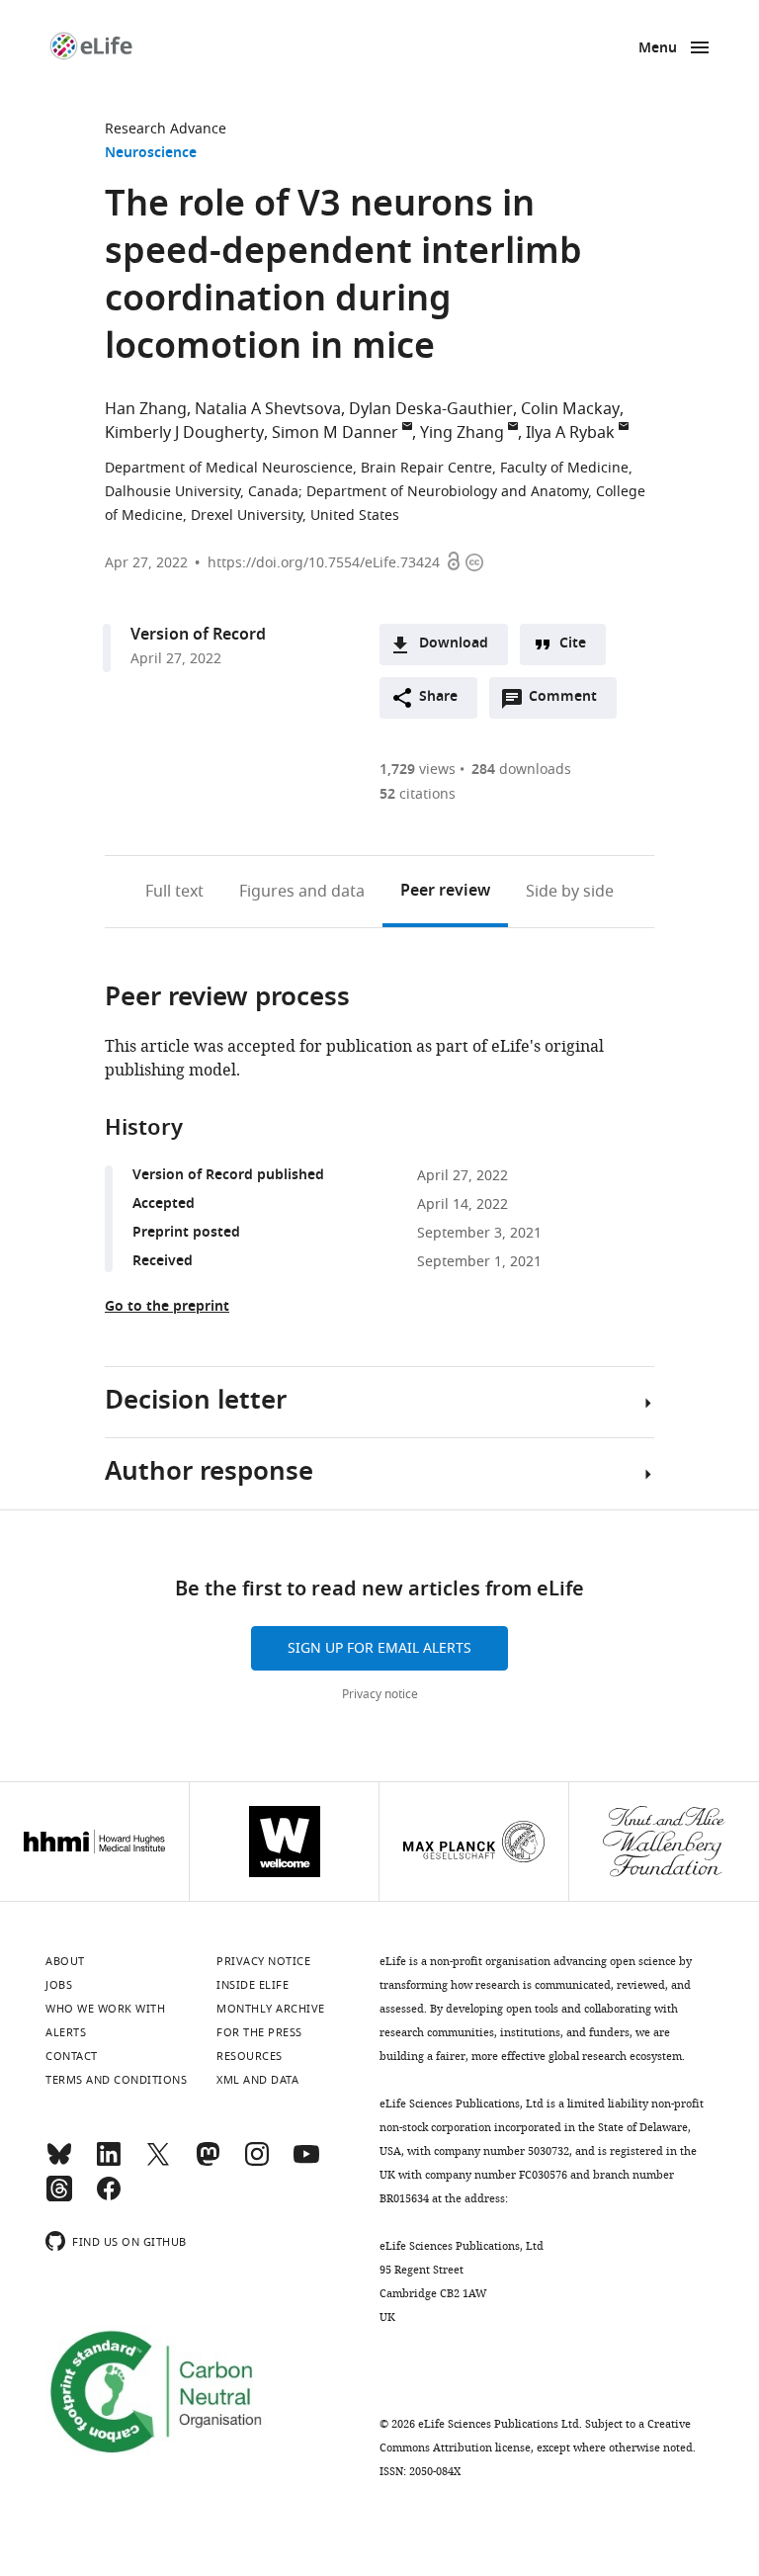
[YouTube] (306, 2163)
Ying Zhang (462, 433)
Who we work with (105, 2009)
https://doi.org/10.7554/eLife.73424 (324, 563)
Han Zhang (146, 409)
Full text (174, 892)
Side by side (570, 892)
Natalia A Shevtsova (268, 409)
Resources (250, 2056)
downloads (521, 770)
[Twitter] (158, 2163)
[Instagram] (257, 2163)
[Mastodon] (208, 2163)
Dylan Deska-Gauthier (431, 409)
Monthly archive (271, 2009)
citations (418, 794)
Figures (302, 892)
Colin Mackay (570, 409)
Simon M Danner (335, 433)
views (418, 770)
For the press (259, 2032)
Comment (569, 702)
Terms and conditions (116, 2080)
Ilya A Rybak (570, 433)
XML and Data (257, 2080)
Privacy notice (380, 1694)
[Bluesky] (59, 2163)
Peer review (445, 892)
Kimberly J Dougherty (184, 433)
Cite (573, 644)
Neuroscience (151, 154)
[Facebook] (109, 2197)
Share (438, 697)
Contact (72, 2056)
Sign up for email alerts (379, 1648)
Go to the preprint (167, 1307)
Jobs (59, 1985)
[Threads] (59, 2197)
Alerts (66, 2032)
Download (454, 644)
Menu (658, 49)
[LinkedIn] (109, 2163)
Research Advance (166, 129)
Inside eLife (253, 1985)
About (65, 1961)
